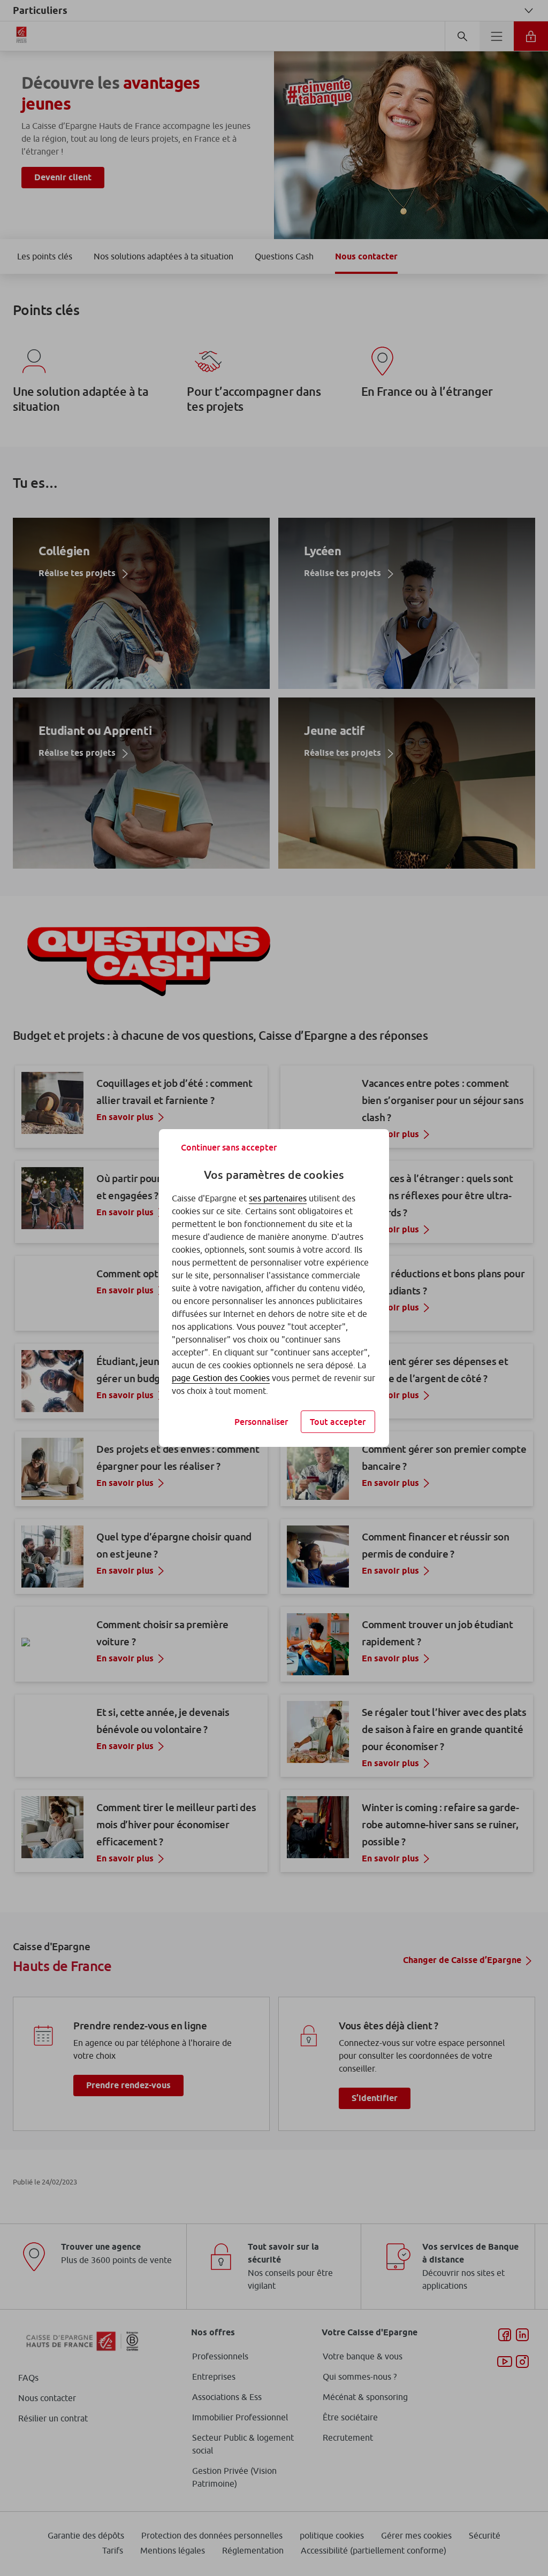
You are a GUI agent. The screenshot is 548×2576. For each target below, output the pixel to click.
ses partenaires (278, 1198)
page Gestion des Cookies (221, 1378)
